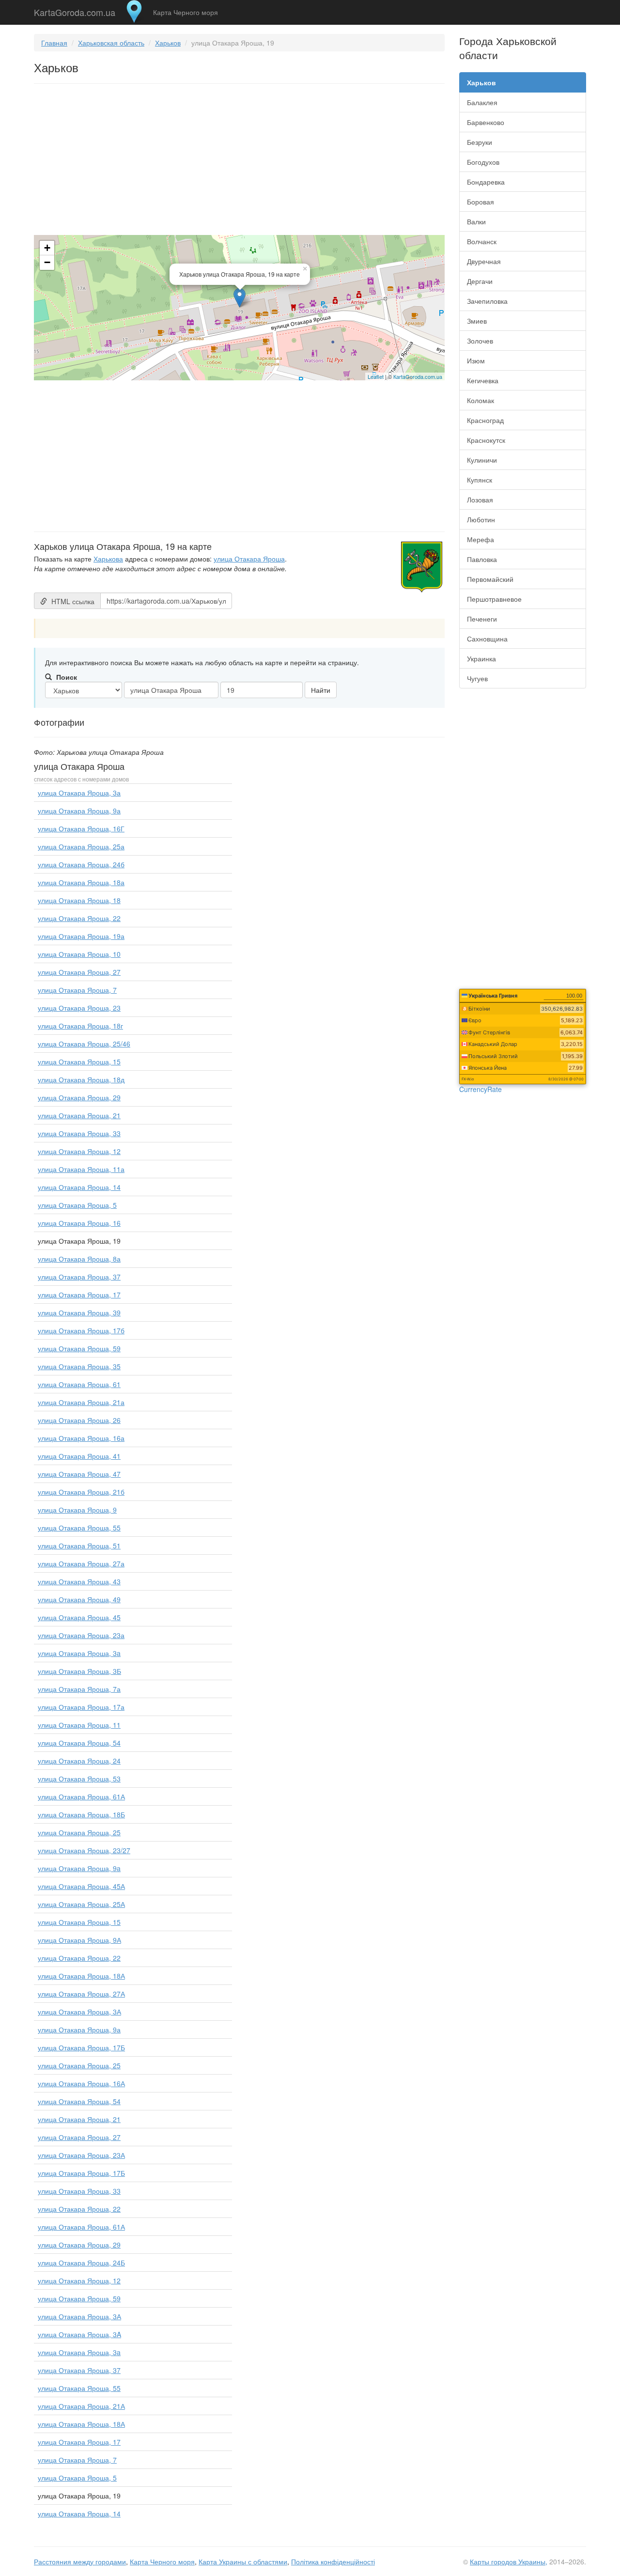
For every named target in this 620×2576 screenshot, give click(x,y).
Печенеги (482, 619)
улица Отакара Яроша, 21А (81, 2406)
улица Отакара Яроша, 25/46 (84, 1044)
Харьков (168, 43)
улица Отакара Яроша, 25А (81, 1904)
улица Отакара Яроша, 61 (79, 1384)
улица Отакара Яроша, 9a (79, 1868)
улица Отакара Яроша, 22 (79, 918)
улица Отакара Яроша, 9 (77, 1510)
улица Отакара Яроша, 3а (79, 793)
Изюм (476, 360)
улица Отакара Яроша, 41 (79, 1456)
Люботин (481, 519)
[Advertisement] (239, 161)
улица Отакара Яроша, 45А (81, 1886)
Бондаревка (486, 182)
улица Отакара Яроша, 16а (81, 1438)
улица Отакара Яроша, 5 (77, 1205)
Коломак (480, 400)
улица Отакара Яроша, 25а (81, 846)
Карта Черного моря (186, 12)
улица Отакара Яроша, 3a (79, 1653)
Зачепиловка (487, 301)
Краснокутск (486, 440)
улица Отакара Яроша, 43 (79, 1581)
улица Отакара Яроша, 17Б (81, 2047)
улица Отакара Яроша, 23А (81, 2155)
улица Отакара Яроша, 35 (79, 1366)
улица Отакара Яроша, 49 (79, 1599)
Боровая (480, 202)
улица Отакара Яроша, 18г (80, 1026)
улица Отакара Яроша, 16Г (81, 828)
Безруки (480, 142)
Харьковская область (111, 43)
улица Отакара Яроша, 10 (79, 954)
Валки (476, 221)
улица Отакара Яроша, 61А (81, 1796)
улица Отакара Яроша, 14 (79, 1187)
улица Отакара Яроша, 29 (79, 1097)
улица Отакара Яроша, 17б (81, 1330)
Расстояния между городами (80, 2561)
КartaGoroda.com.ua (418, 376)
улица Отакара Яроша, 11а (81, 1169)
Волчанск (482, 241)
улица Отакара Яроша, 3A (79, 2334)
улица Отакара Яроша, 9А (79, 1940)
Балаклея (482, 102)
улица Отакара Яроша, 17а (81, 1707)
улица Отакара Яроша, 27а (81, 1563)
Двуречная (484, 261)
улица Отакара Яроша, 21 (79, 1115)
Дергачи (480, 281)
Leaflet (376, 376)
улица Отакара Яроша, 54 (79, 1743)
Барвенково (486, 122)
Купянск (480, 480)
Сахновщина (487, 639)
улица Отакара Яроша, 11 (79, 1725)
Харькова (108, 559)
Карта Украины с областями (243, 2561)
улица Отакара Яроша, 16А (81, 2083)
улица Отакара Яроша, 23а (81, 1635)
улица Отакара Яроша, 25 (79, 1832)
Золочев (480, 341)
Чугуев (477, 678)
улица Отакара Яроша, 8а (79, 1259)
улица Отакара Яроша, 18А (81, 1976)
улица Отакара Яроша (249, 559)
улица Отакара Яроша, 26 (79, 1420)
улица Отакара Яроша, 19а (81, 936)
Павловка (482, 559)
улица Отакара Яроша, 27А (81, 1994)
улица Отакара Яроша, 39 (79, 1312)
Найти (321, 690)
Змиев (477, 321)
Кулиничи (482, 460)
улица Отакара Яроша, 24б (81, 864)
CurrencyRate (480, 1089)
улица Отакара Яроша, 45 (79, 1617)
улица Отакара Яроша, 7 (77, 990)
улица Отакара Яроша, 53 (79, 1779)
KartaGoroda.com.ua (75, 10)
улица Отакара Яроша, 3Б (79, 1671)
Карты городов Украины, (509, 2561)
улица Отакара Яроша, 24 (79, 1761)
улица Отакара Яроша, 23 (79, 1008)
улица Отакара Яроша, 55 (79, 1528)
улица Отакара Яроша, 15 (79, 1062)
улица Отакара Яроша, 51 (79, 1546)
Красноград (485, 420)
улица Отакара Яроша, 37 (79, 1277)
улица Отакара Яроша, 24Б (81, 2263)
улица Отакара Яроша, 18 (79, 900)
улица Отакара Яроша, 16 (79, 1223)
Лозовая (480, 500)
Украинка (481, 658)
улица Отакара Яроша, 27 (79, 972)
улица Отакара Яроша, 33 (79, 1133)
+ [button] (47, 248)
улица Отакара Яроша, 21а (81, 1402)
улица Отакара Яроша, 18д (81, 1079)
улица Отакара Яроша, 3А (79, 2012)
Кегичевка (483, 380)
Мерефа (480, 539)
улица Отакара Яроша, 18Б (81, 1814)
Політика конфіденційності (333, 2561)
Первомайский (490, 579)
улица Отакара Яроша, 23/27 (84, 1850)
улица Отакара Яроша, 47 (79, 1474)
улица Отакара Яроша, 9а (79, 811)
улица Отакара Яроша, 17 (79, 1295)
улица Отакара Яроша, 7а (79, 1689)
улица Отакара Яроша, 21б (81, 1492)
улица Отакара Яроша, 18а (81, 882)
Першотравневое (494, 599)
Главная (54, 43)
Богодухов (483, 162)
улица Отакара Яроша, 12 (79, 1151)
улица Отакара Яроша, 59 (79, 1348)
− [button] (47, 262)
